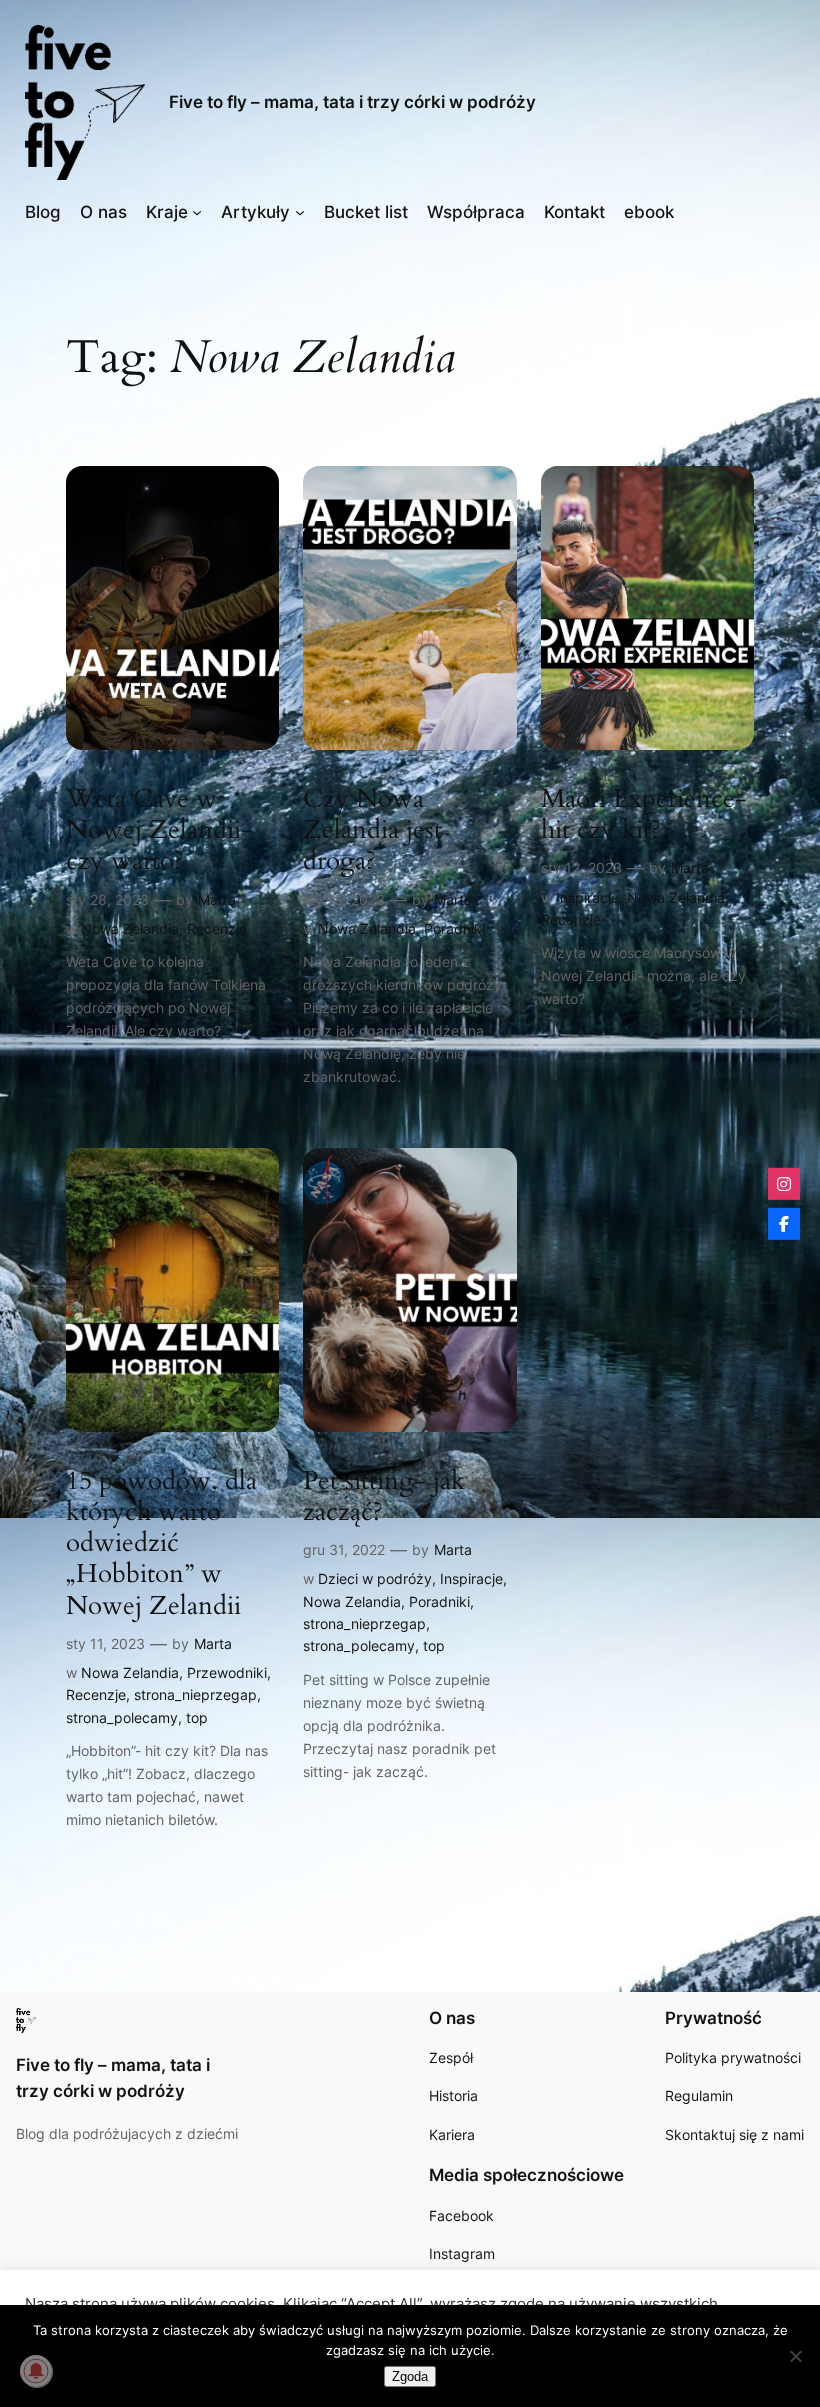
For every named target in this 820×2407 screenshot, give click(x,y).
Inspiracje (587, 897)
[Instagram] (784, 1183)
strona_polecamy (122, 1717)
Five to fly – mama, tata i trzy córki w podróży (352, 102)
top (197, 1717)
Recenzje (217, 928)
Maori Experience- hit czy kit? (644, 814)
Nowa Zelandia (130, 928)
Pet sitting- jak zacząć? (384, 1496)
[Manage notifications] (36, 2371)
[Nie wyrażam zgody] (795, 2356)
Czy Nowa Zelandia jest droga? (372, 830)
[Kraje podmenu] (197, 212)
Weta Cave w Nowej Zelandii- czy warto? (159, 830)
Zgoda (410, 2376)
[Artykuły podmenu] (300, 212)
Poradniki (454, 928)
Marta (217, 899)
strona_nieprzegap (195, 1694)
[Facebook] (784, 1224)
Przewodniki (227, 1672)
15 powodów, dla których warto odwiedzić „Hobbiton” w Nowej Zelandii (161, 1543)
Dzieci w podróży (375, 1578)
